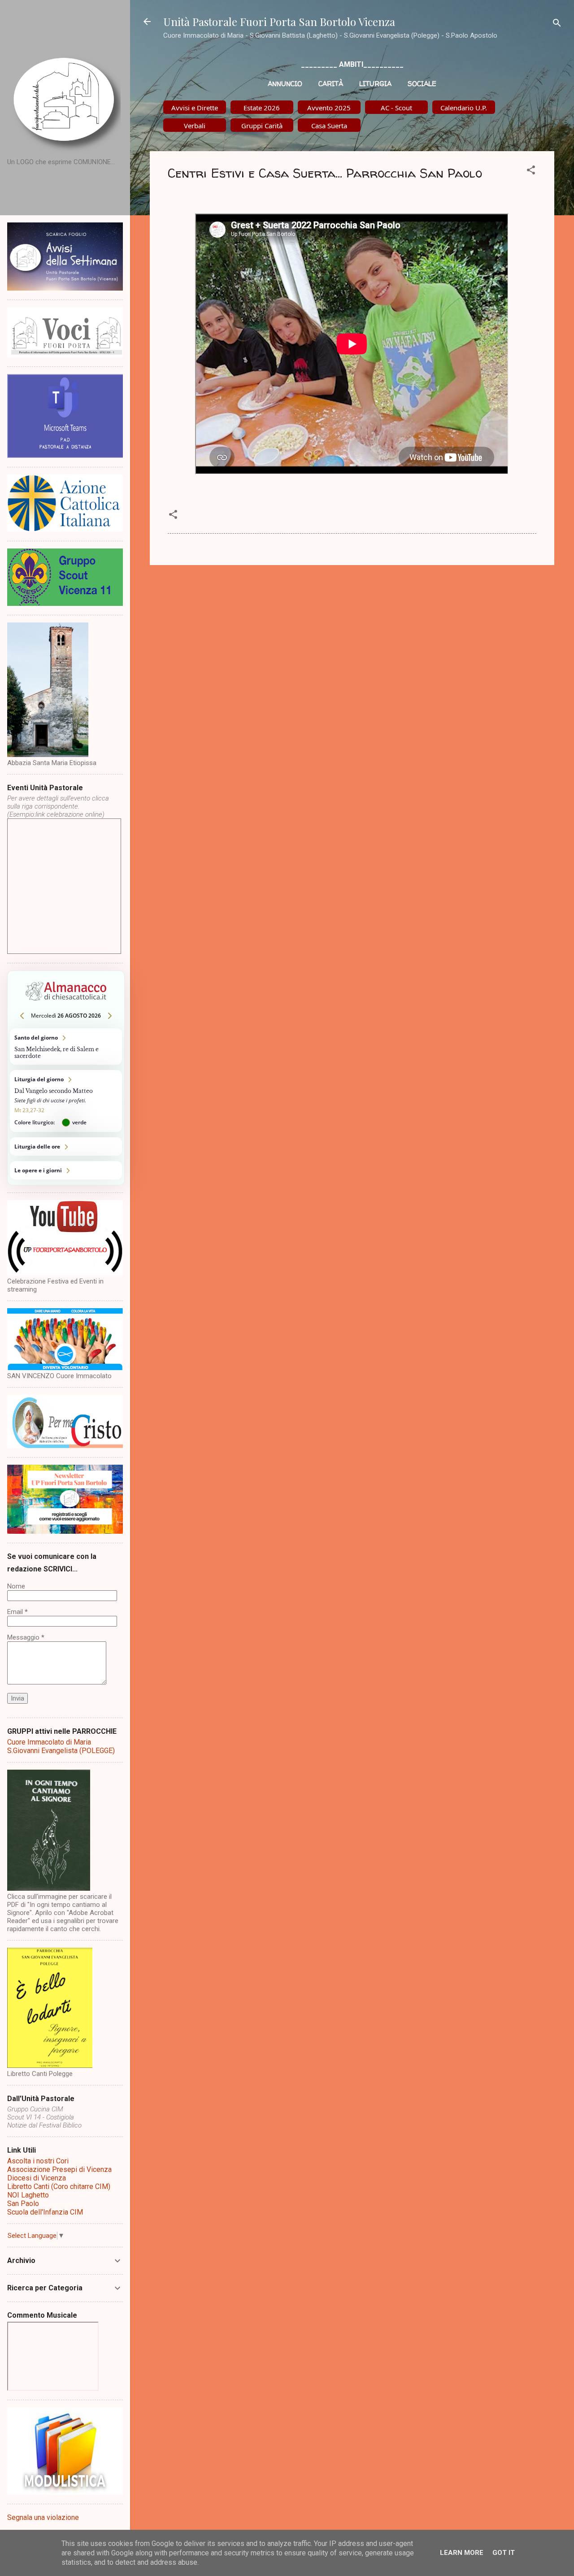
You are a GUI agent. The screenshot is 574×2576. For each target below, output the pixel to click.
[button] (531, 172)
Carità (331, 84)
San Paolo (23, 2204)
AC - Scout (396, 108)
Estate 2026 (262, 108)
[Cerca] (557, 24)
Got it (504, 2553)
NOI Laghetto (28, 2195)
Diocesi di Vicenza (37, 2178)
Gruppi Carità (262, 126)
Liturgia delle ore (66, 1147)
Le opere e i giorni (66, 1170)
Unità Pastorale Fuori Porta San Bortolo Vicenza (279, 22)
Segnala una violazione (43, 2517)
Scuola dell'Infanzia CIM (45, 2212)
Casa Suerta (329, 126)
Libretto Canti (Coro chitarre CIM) (59, 2187)
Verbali (195, 126)
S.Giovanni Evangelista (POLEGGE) (61, 1751)
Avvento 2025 (329, 108)
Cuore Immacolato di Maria (49, 1742)
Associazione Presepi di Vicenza (59, 2169)
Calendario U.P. (464, 108)
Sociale (422, 84)
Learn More (462, 2553)
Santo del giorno (66, 1046)
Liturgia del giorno (66, 1101)
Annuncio (285, 84)
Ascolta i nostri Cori (38, 2161)
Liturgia (375, 84)
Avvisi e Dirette (195, 108)
